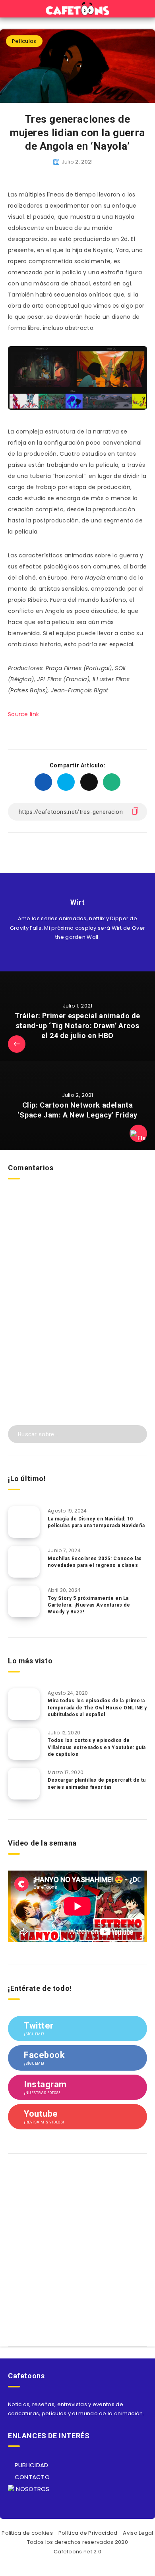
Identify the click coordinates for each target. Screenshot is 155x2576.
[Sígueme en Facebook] (86, 956)
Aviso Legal (138, 2533)
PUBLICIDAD (30, 2465)
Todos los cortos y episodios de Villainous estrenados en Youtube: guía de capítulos (97, 1747)
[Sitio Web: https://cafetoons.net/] (69, 956)
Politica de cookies (27, 2533)
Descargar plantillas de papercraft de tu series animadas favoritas (97, 1783)
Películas (24, 41)
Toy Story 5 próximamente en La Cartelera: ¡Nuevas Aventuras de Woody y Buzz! (89, 1605)
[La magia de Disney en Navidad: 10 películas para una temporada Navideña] (24, 1522)
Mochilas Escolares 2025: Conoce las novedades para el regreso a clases (95, 1562)
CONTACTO (31, 2477)
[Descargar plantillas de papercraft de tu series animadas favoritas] (24, 1784)
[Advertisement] (77, 1316)
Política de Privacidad (88, 2533)
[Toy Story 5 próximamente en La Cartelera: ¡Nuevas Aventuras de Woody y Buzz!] (24, 1601)
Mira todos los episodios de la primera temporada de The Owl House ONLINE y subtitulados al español (97, 1708)
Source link (23, 714)
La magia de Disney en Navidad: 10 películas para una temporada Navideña (96, 1522)
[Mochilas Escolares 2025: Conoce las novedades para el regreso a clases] (24, 1562)
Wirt (77, 902)
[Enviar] (136, 1433)
